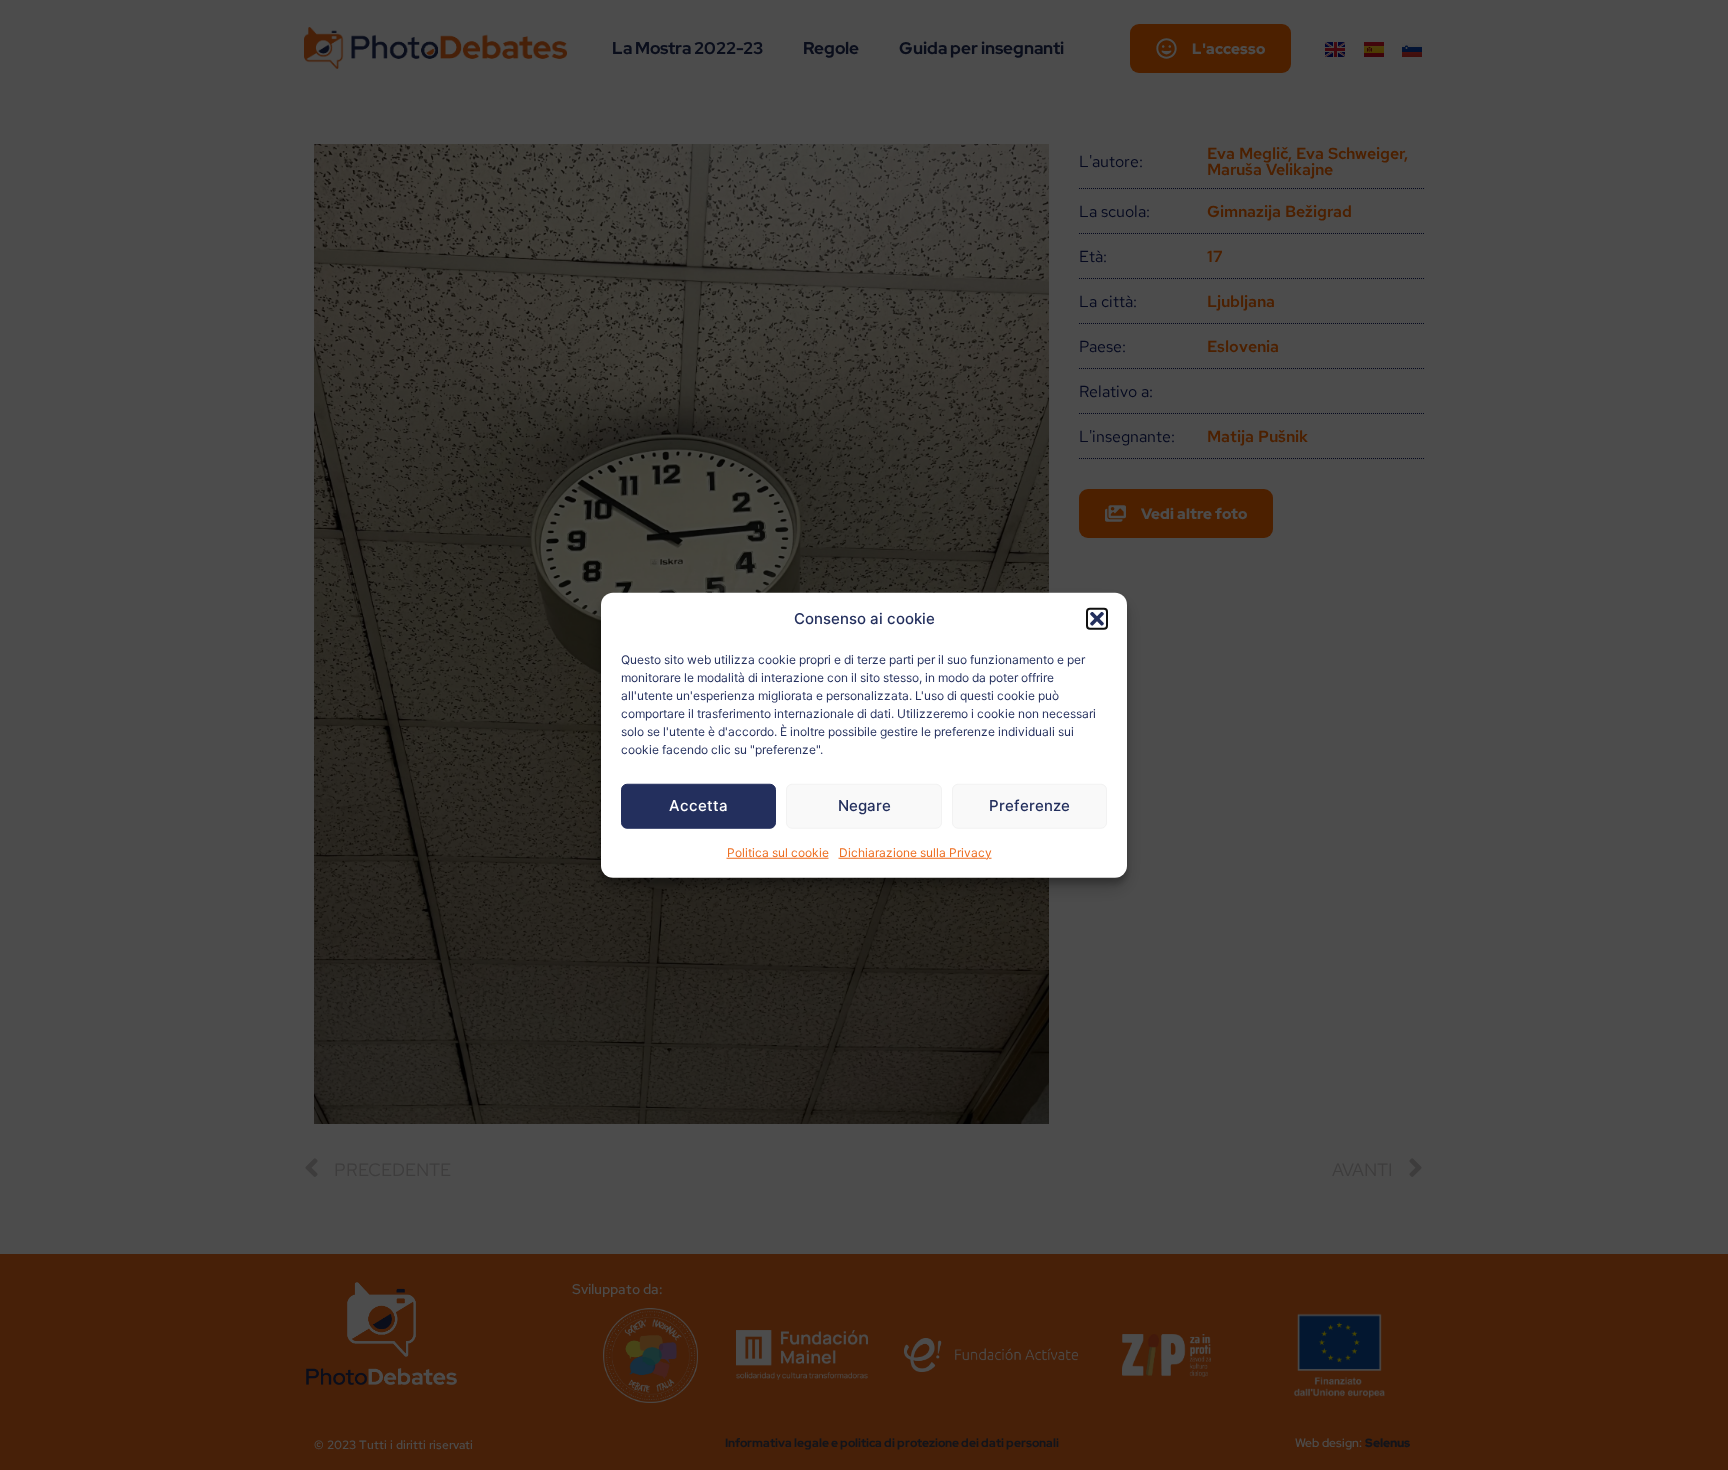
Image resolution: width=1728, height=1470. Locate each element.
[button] (1097, 619)
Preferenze (1029, 805)
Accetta (698, 805)
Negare (864, 805)
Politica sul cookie (778, 851)
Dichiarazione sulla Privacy (915, 851)
